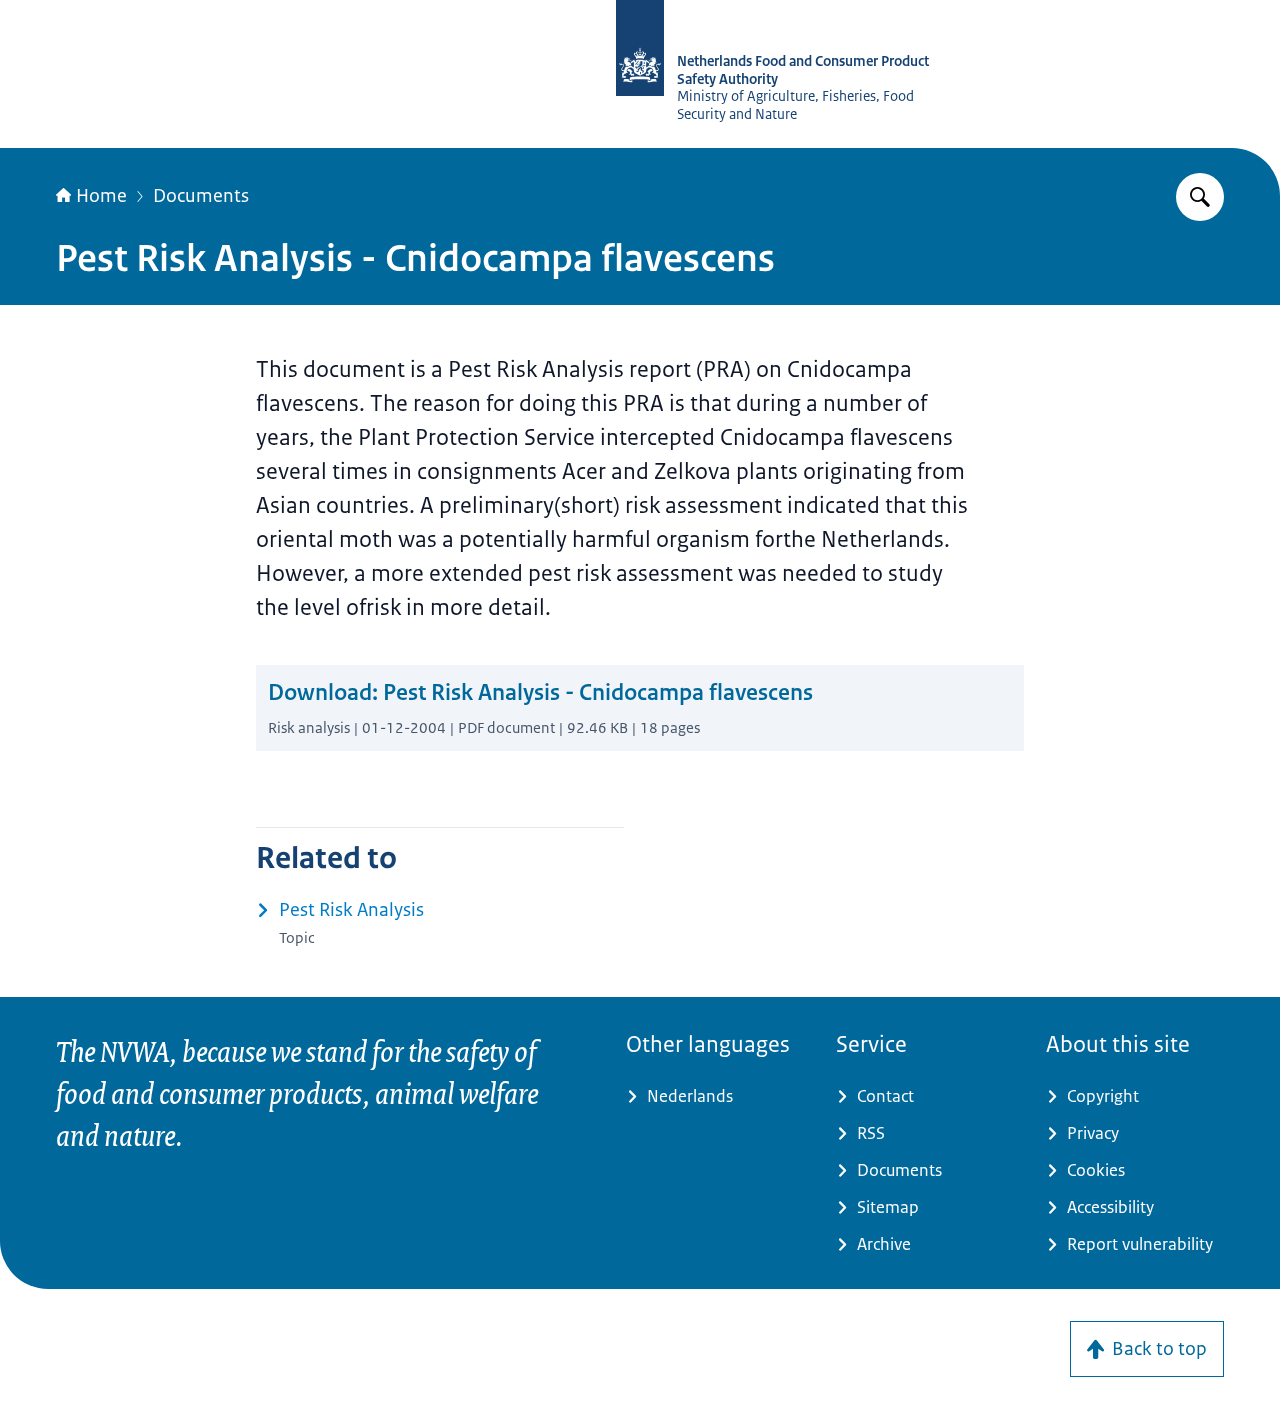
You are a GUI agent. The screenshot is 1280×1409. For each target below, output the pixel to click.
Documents (201, 196)
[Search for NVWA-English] (1200, 197)
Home (101, 196)
